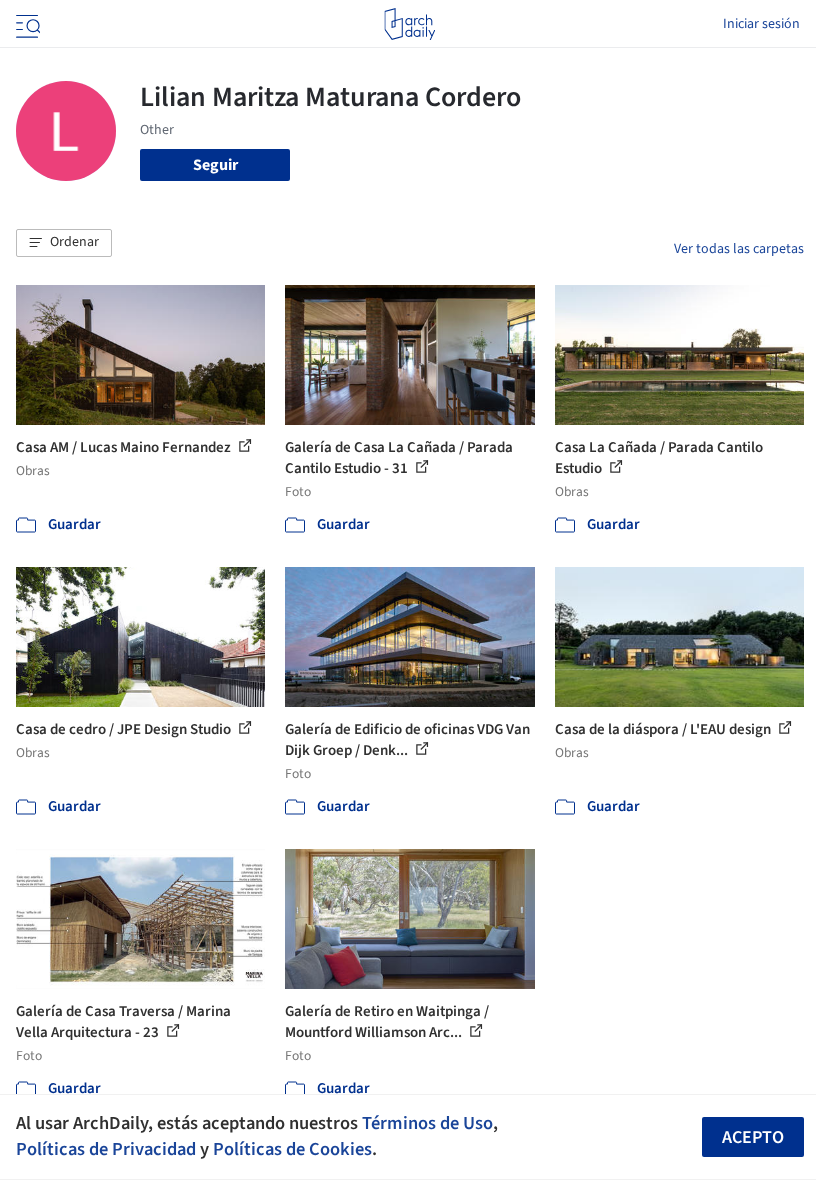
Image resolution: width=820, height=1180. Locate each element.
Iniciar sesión (761, 24)
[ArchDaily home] (409, 24)
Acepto (753, 1137)
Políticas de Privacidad (106, 1149)
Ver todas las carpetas (739, 249)
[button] (64, 243)
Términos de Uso (427, 1123)
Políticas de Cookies (292, 1149)
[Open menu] (26, 24)
